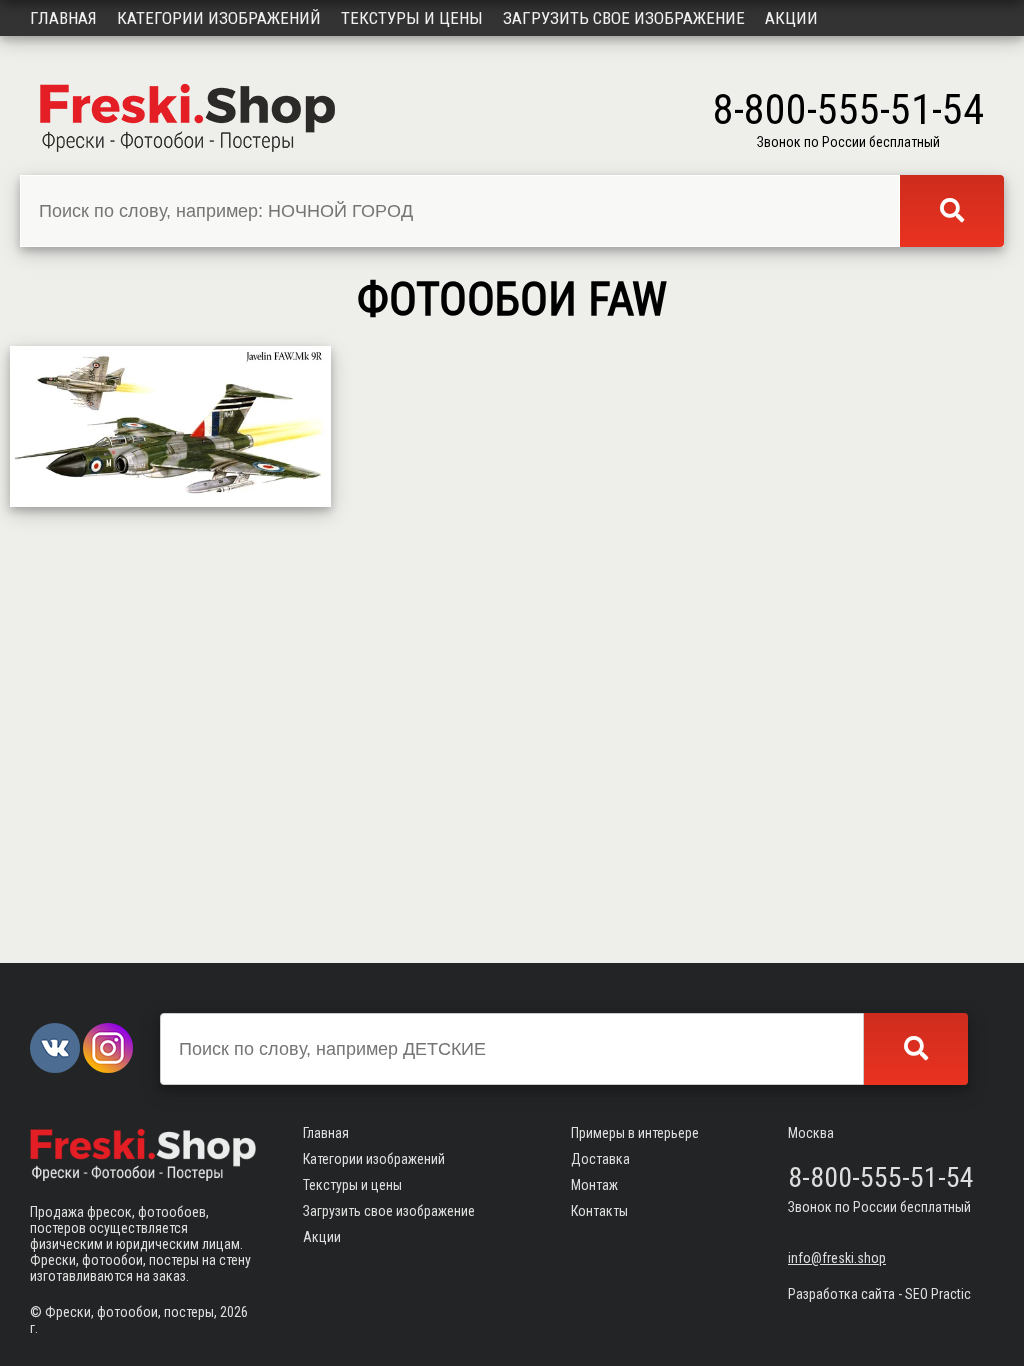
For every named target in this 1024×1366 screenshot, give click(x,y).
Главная (63, 18)
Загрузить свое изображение (624, 18)
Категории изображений (219, 18)
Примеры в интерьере (635, 1133)
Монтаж (594, 1185)
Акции (791, 18)
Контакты (599, 1211)
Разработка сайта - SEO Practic (879, 1294)
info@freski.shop (837, 1258)
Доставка (600, 1159)
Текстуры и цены (412, 18)
